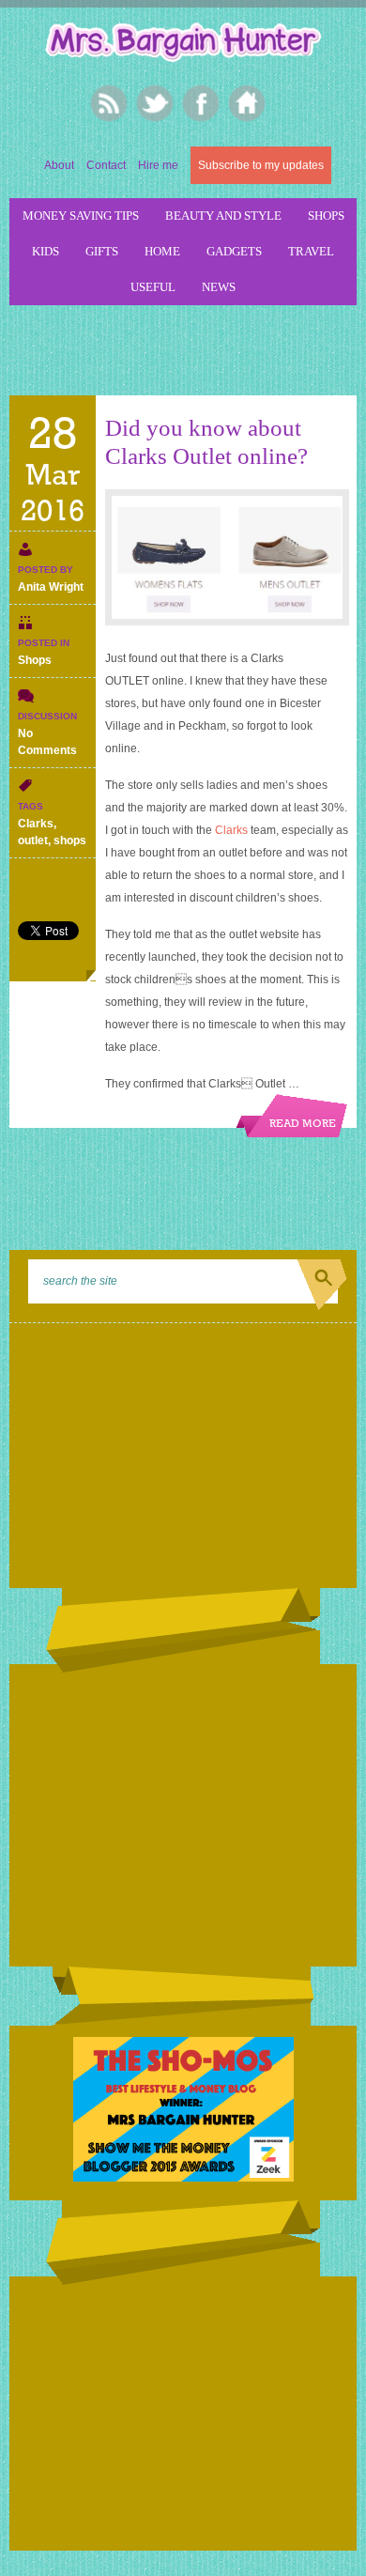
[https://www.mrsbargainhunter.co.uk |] (183, 44)
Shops (326, 216)
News (219, 287)
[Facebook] (200, 103)
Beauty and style (223, 216)
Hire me (158, 165)
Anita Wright (51, 587)
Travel (311, 251)
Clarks (36, 824)
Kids (46, 251)
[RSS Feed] (108, 103)
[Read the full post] (227, 557)
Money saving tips (81, 216)
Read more (303, 1124)
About (59, 165)
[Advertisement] (188, 347)
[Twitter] (154, 103)
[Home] (246, 103)
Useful (153, 287)
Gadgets (234, 251)
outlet (33, 841)
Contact (106, 165)
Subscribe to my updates (261, 165)
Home (162, 251)
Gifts (102, 251)
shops (70, 841)
